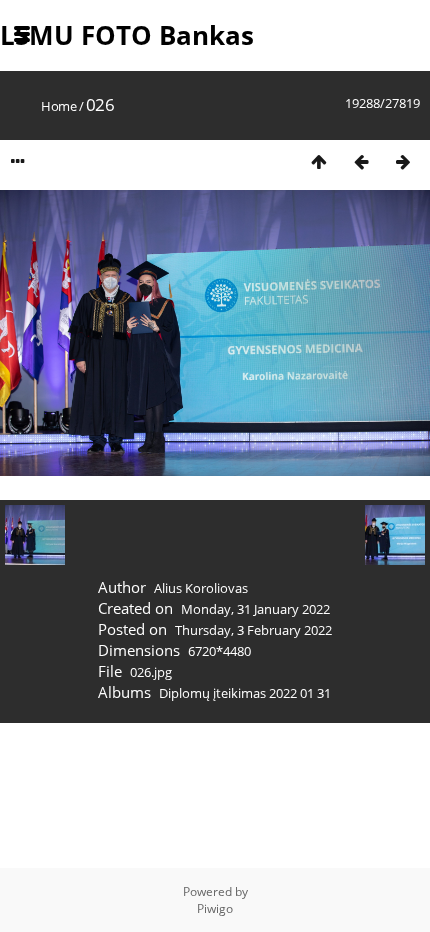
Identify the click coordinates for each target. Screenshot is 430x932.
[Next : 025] (403, 161)
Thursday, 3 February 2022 (253, 630)
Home (58, 106)
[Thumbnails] (319, 161)
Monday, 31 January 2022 (255, 609)
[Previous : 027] (361, 161)
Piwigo (215, 908)
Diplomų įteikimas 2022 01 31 (245, 693)
